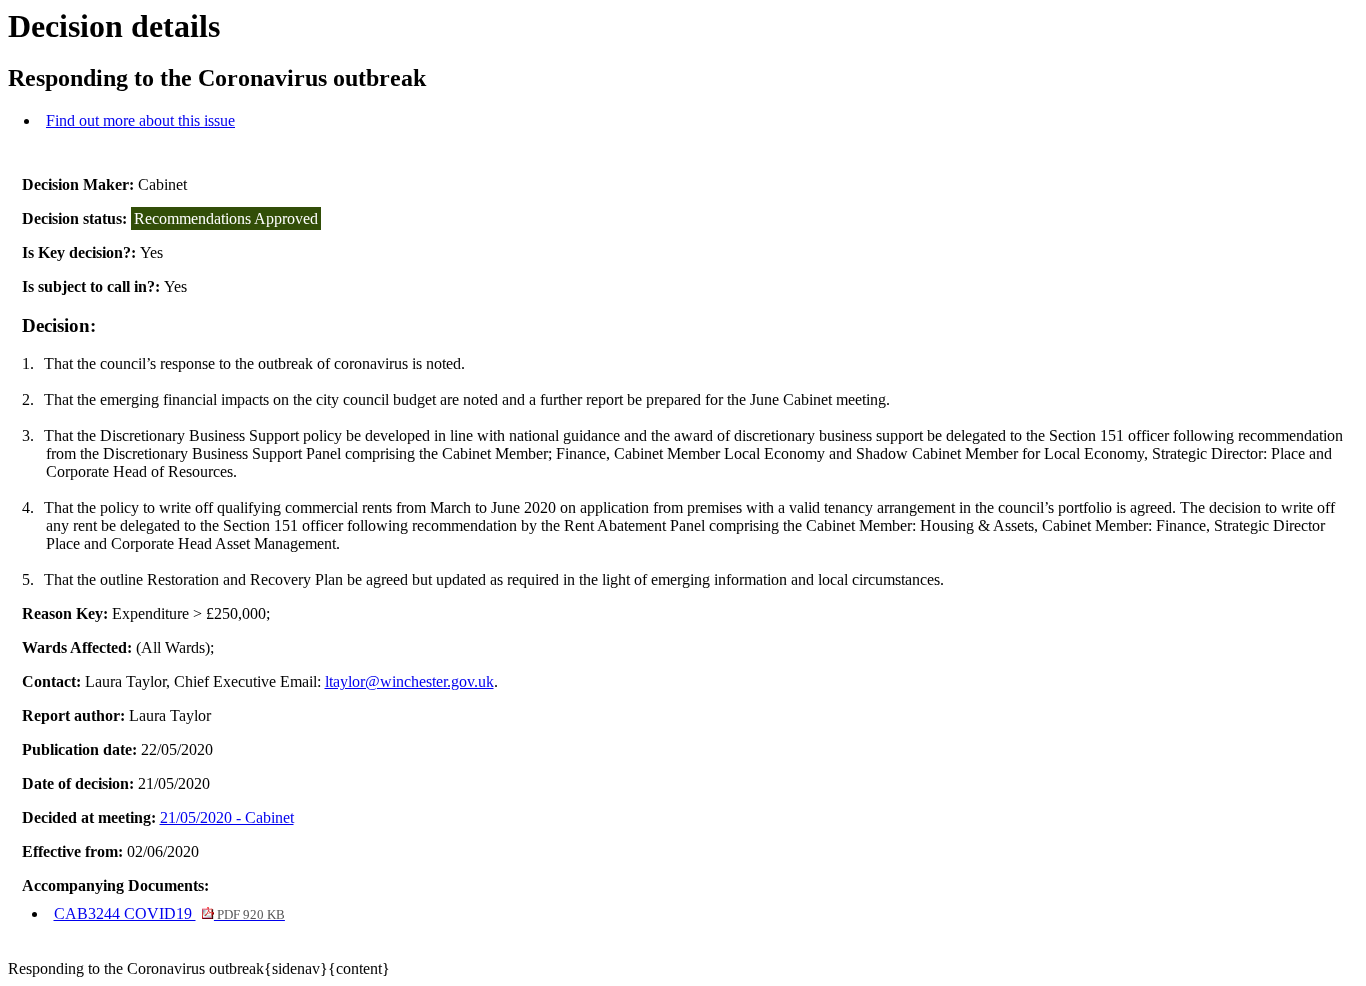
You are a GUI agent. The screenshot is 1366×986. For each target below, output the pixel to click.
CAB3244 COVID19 (169, 913)
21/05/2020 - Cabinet (227, 817)
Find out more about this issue (140, 120)
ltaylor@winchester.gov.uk (409, 681)
